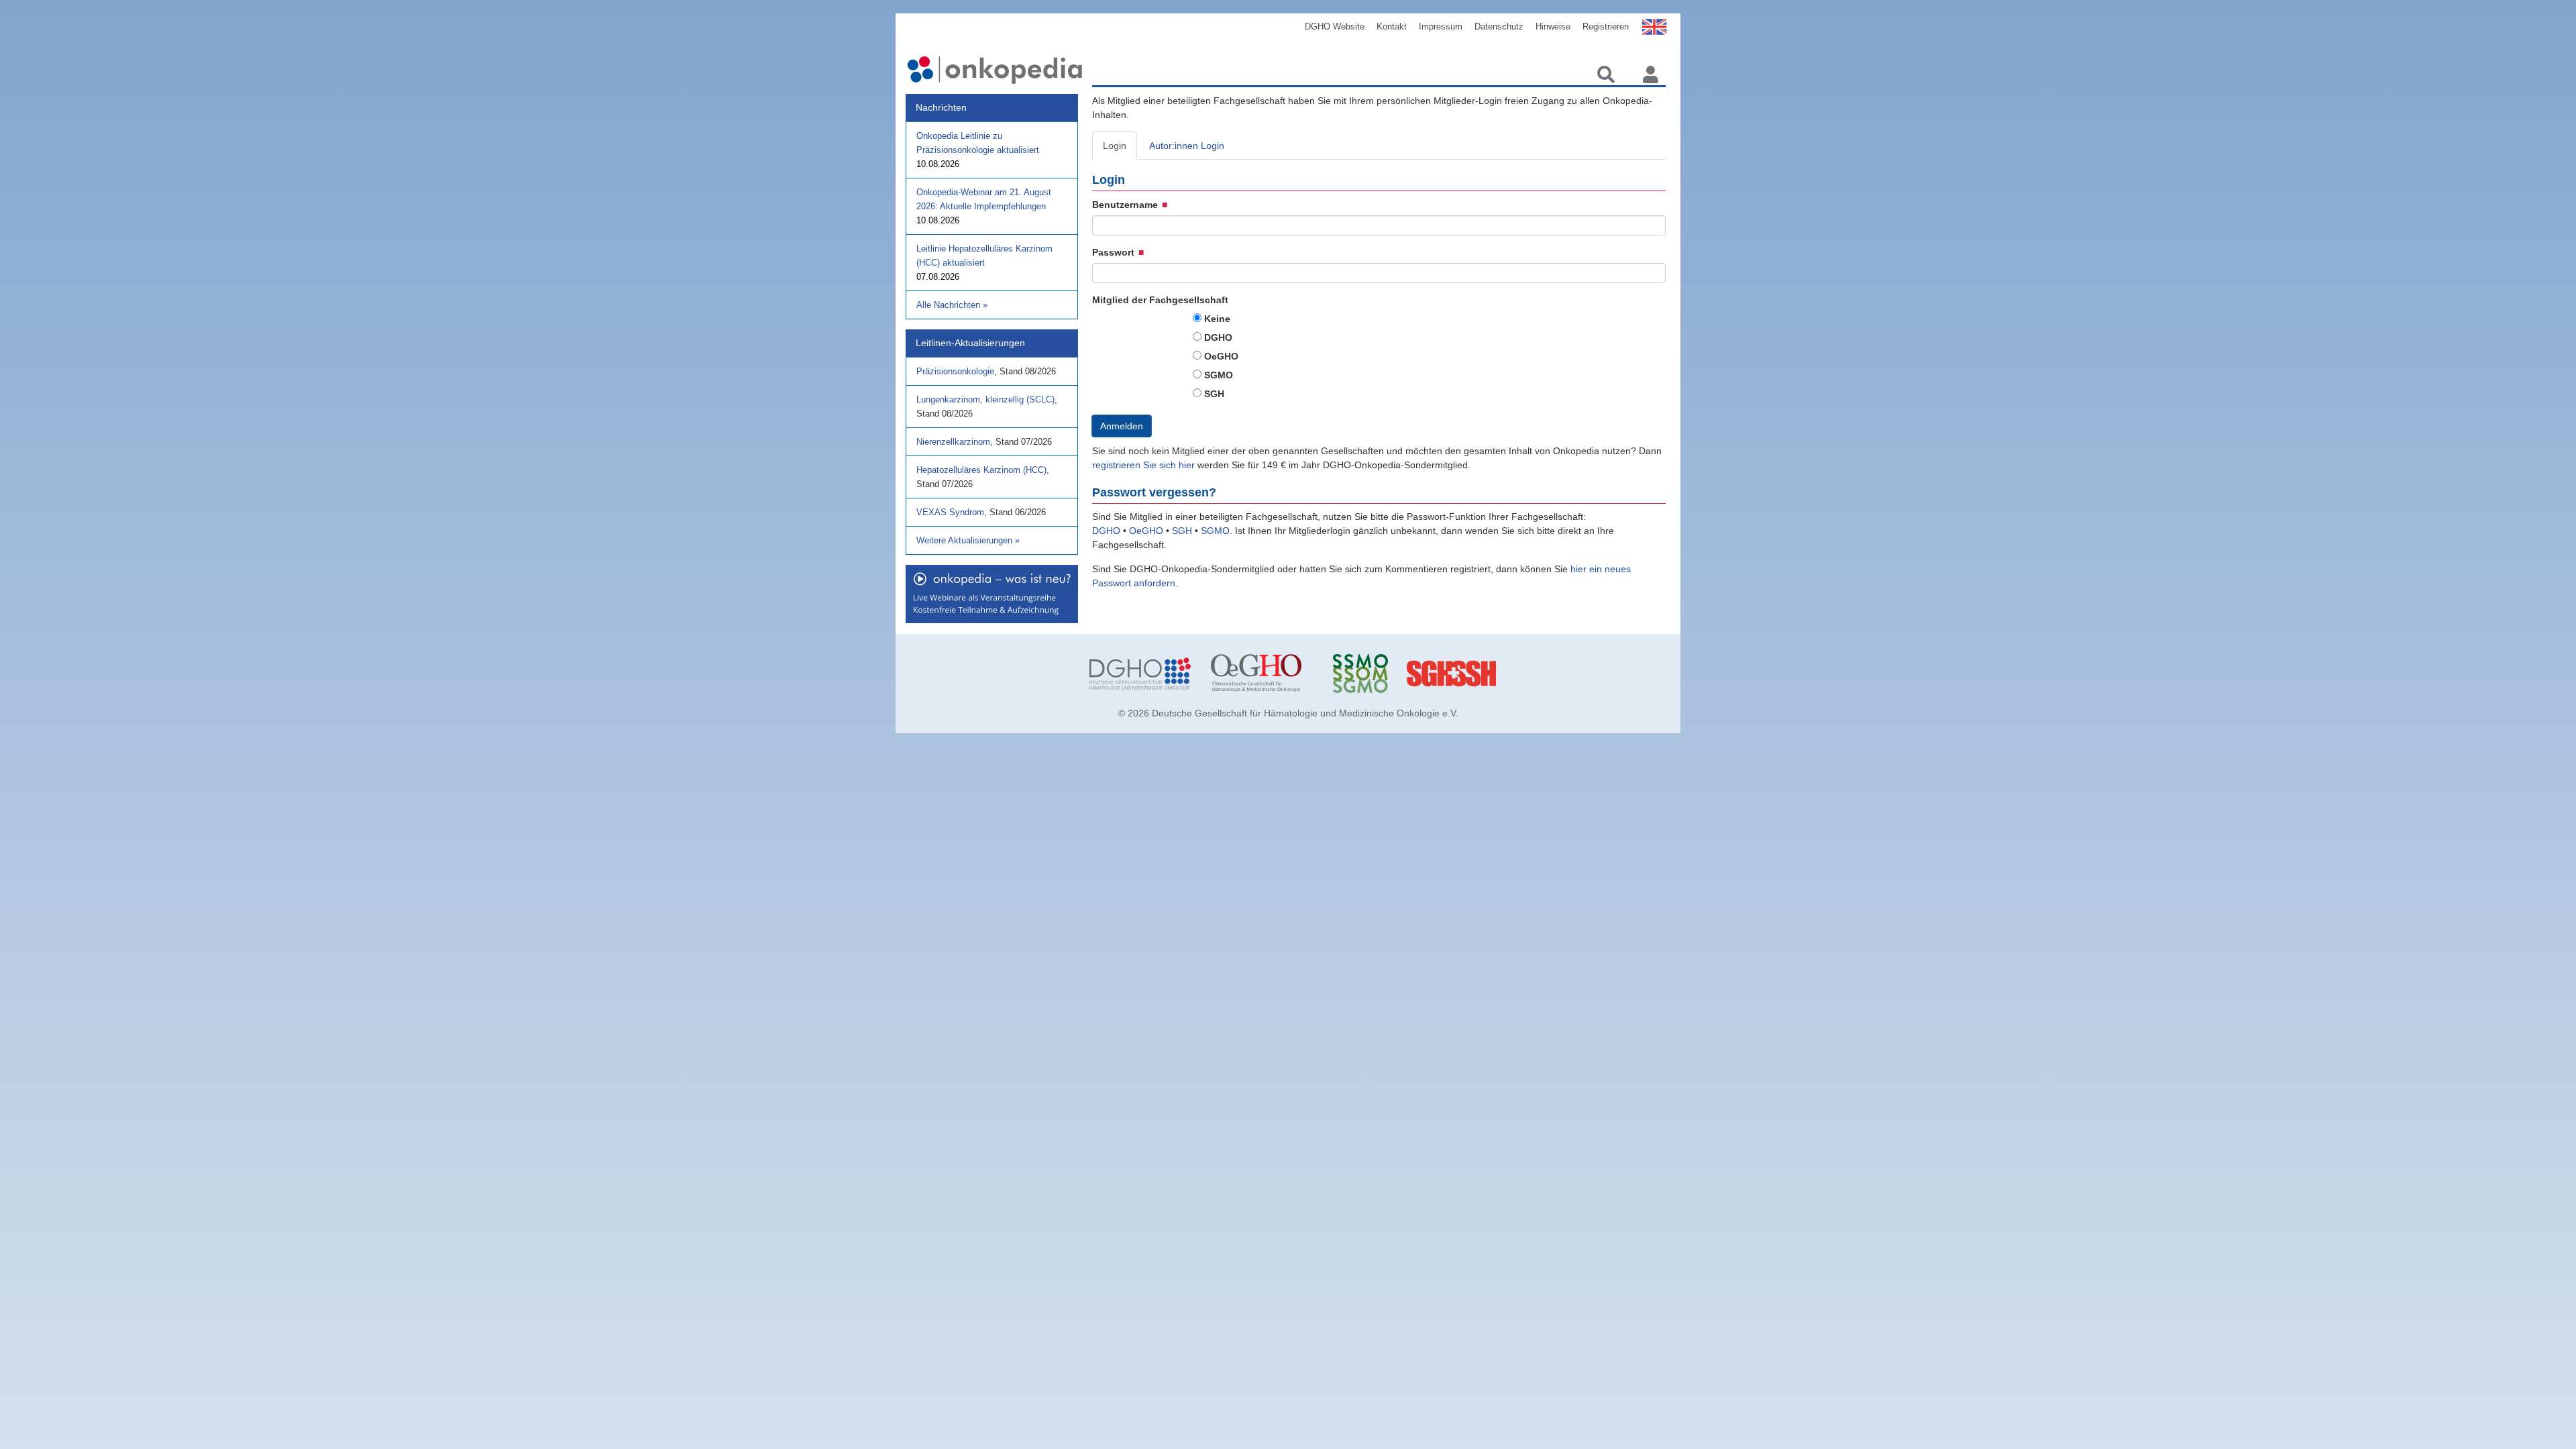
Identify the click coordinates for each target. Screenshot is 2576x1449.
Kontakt (1392, 26)
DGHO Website (1335, 26)
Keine (1217, 319)
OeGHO (1221, 356)
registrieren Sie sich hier (1145, 465)
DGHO (1218, 337)
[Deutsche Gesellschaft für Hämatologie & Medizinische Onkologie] (1140, 674)
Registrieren (1606, 26)
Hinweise (1553, 26)
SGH (1214, 394)
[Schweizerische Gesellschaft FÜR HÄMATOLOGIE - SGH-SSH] (1505, 674)
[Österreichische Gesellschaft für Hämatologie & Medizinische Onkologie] (1262, 674)
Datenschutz (1499, 26)
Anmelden (1122, 426)
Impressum (1441, 26)
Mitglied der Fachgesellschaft (1160, 300)
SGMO (1219, 375)
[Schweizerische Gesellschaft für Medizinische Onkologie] (1384, 674)
